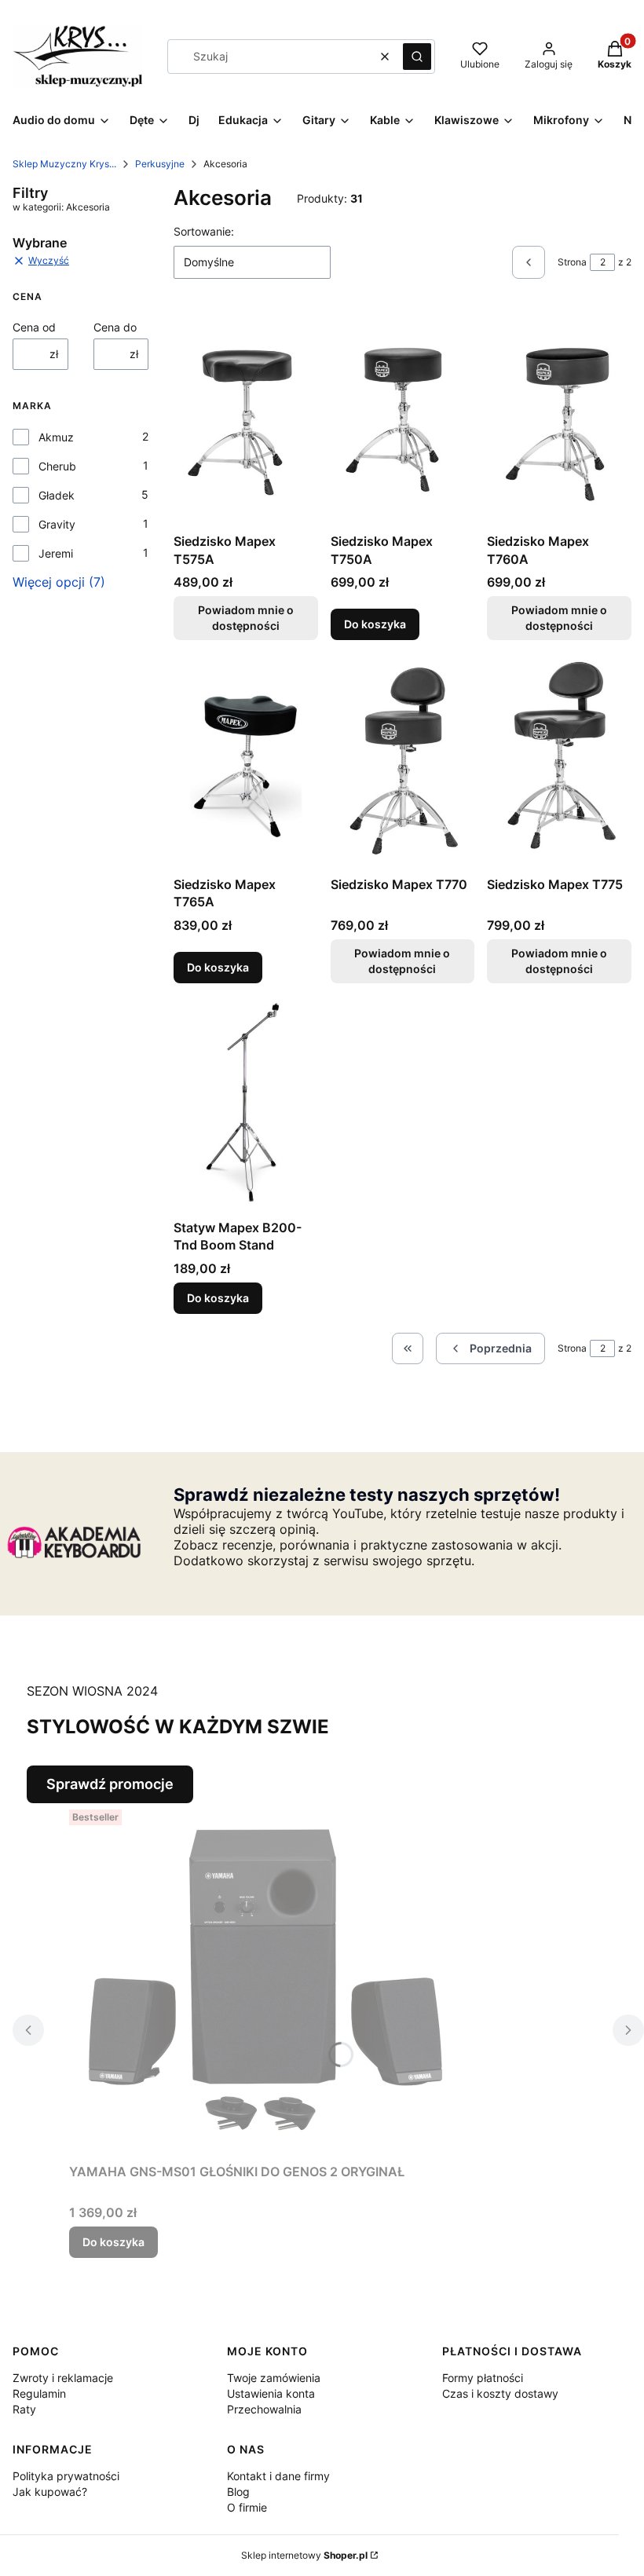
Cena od (34, 327)
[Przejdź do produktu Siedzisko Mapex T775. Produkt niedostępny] (559, 761)
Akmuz (56, 437)
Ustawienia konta (271, 2393)
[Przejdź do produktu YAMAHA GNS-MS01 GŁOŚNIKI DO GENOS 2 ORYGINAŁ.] (265, 1980)
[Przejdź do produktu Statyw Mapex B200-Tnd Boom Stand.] (246, 1104)
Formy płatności (483, 2378)
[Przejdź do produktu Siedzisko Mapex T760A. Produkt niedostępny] (559, 419)
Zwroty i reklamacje (63, 2378)
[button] (417, 57)
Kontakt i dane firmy (278, 2476)
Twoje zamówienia (274, 2378)
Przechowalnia (264, 2409)
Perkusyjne (160, 164)
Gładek (57, 495)
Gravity (57, 524)
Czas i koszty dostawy (500, 2393)
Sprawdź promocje (110, 1784)
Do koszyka (375, 624)
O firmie (247, 2507)
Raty (24, 2409)
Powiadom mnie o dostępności (246, 618)
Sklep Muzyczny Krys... (64, 164)
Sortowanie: (204, 231)
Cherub (57, 466)
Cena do (115, 327)
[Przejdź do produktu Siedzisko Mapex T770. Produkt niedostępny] (403, 761)
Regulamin (39, 2393)
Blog (238, 2492)
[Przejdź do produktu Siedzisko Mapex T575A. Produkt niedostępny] (246, 419)
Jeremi (56, 553)
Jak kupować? (50, 2492)
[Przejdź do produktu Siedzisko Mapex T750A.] (403, 419)
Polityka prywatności (66, 2476)
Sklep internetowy (304, 2555)
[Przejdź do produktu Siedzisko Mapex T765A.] (246, 761)
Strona (572, 262)
